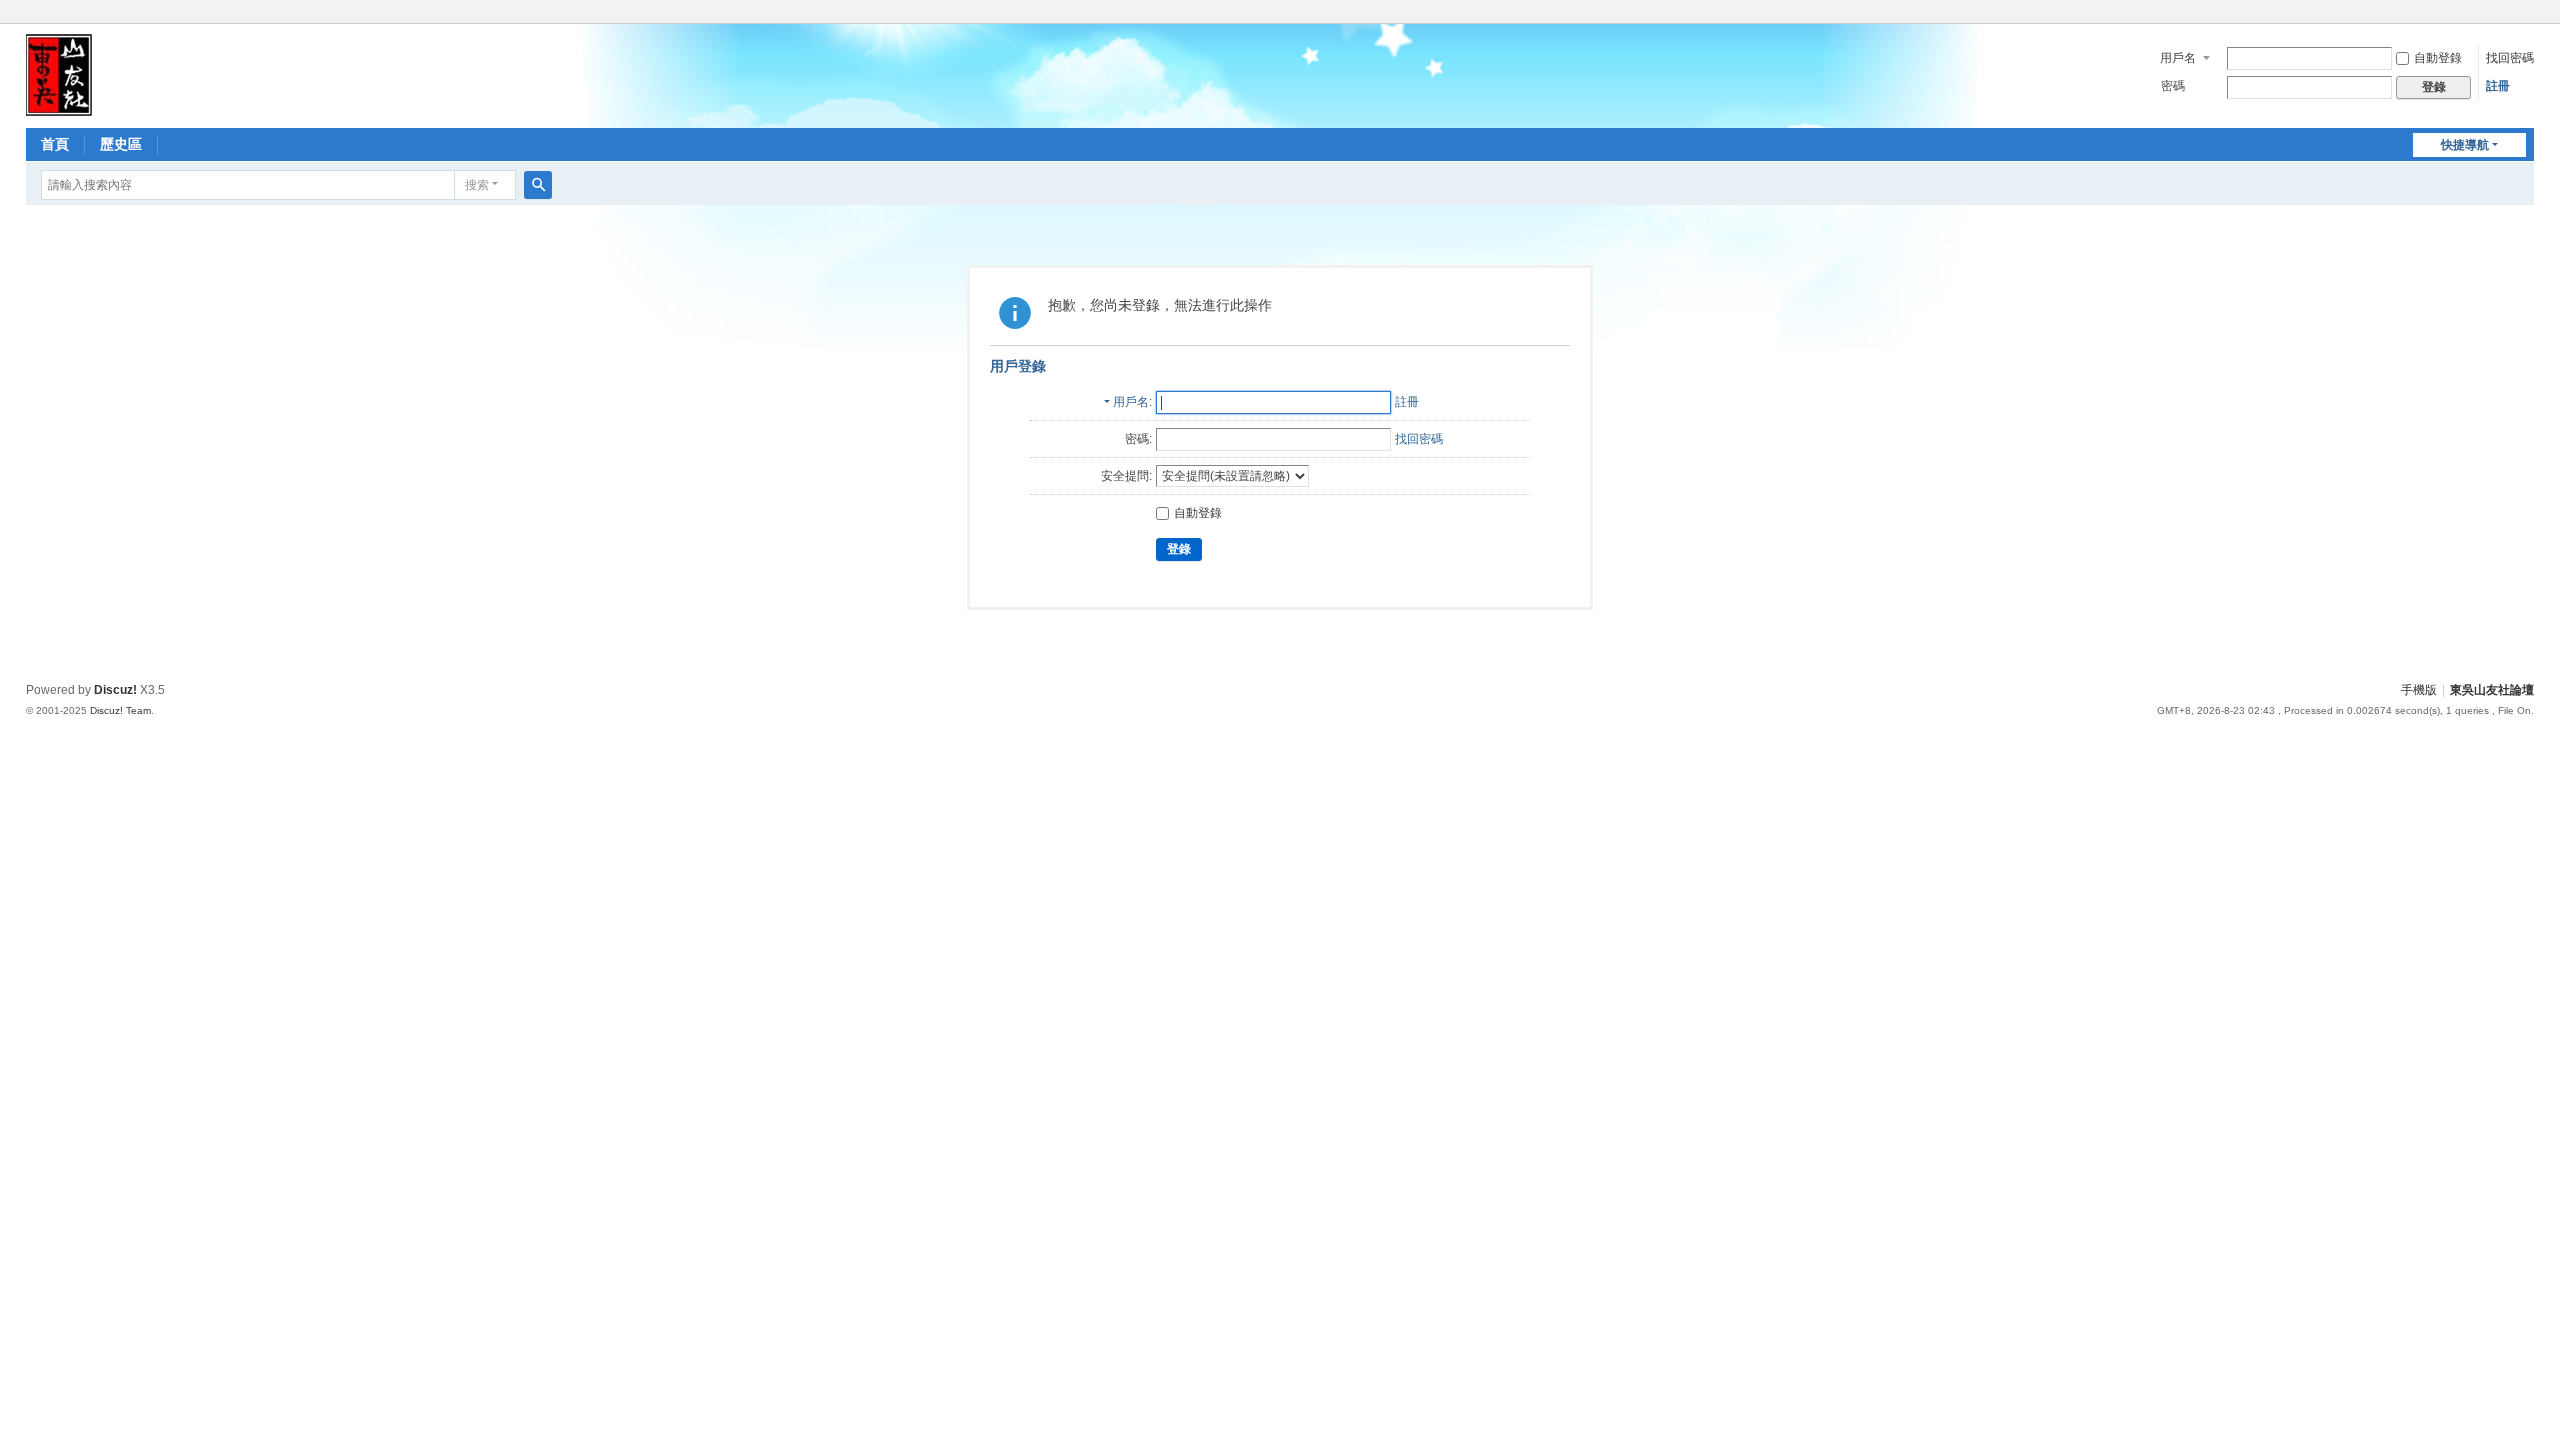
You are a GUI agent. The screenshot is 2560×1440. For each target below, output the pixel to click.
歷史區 (121, 144)
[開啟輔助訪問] (2529, 14)
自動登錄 (2438, 58)
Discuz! (115, 690)
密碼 (2173, 86)
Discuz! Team (120, 710)
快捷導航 (2465, 145)
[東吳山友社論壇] (59, 74)
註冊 (2498, 86)
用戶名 (2178, 58)
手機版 (2419, 690)
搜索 (477, 185)
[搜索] (538, 185)
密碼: (1138, 439)
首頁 (55, 144)
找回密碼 (2510, 58)
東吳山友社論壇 (2492, 690)
